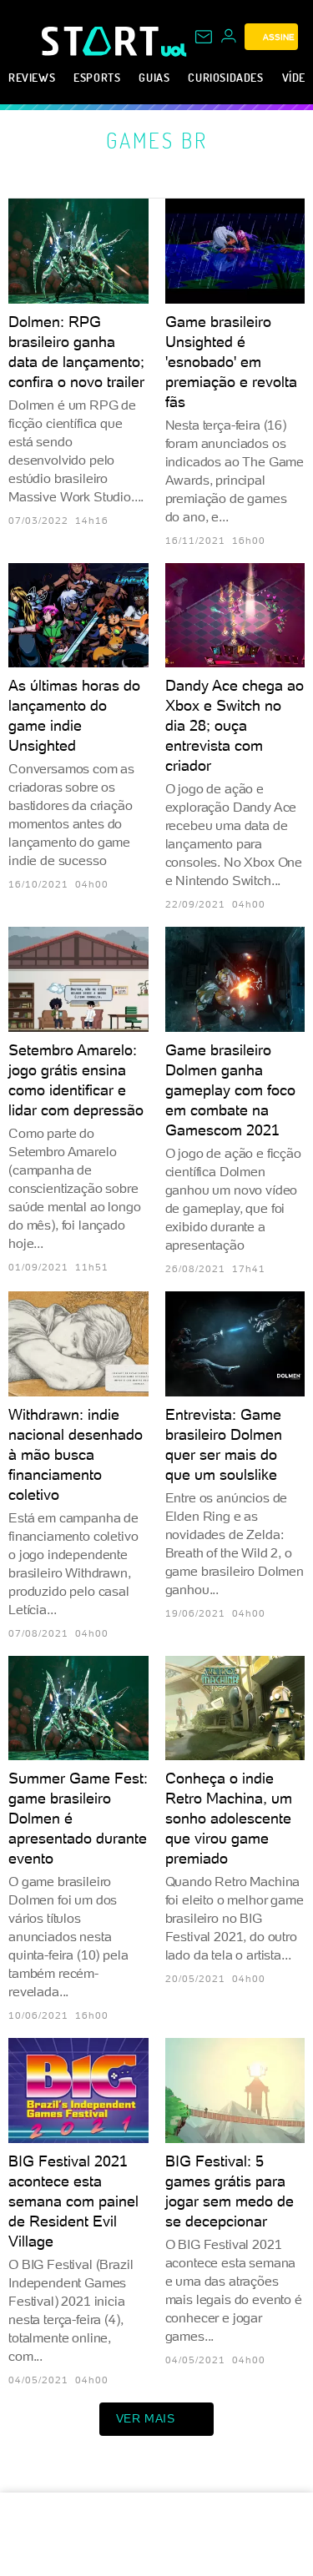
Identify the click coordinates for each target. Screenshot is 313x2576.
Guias (154, 77)
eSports (97, 77)
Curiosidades (225, 77)
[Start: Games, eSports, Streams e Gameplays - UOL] (101, 41)
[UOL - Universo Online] (174, 50)
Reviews (32, 77)
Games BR (157, 140)
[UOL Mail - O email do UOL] (204, 37)
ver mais (146, 2418)
